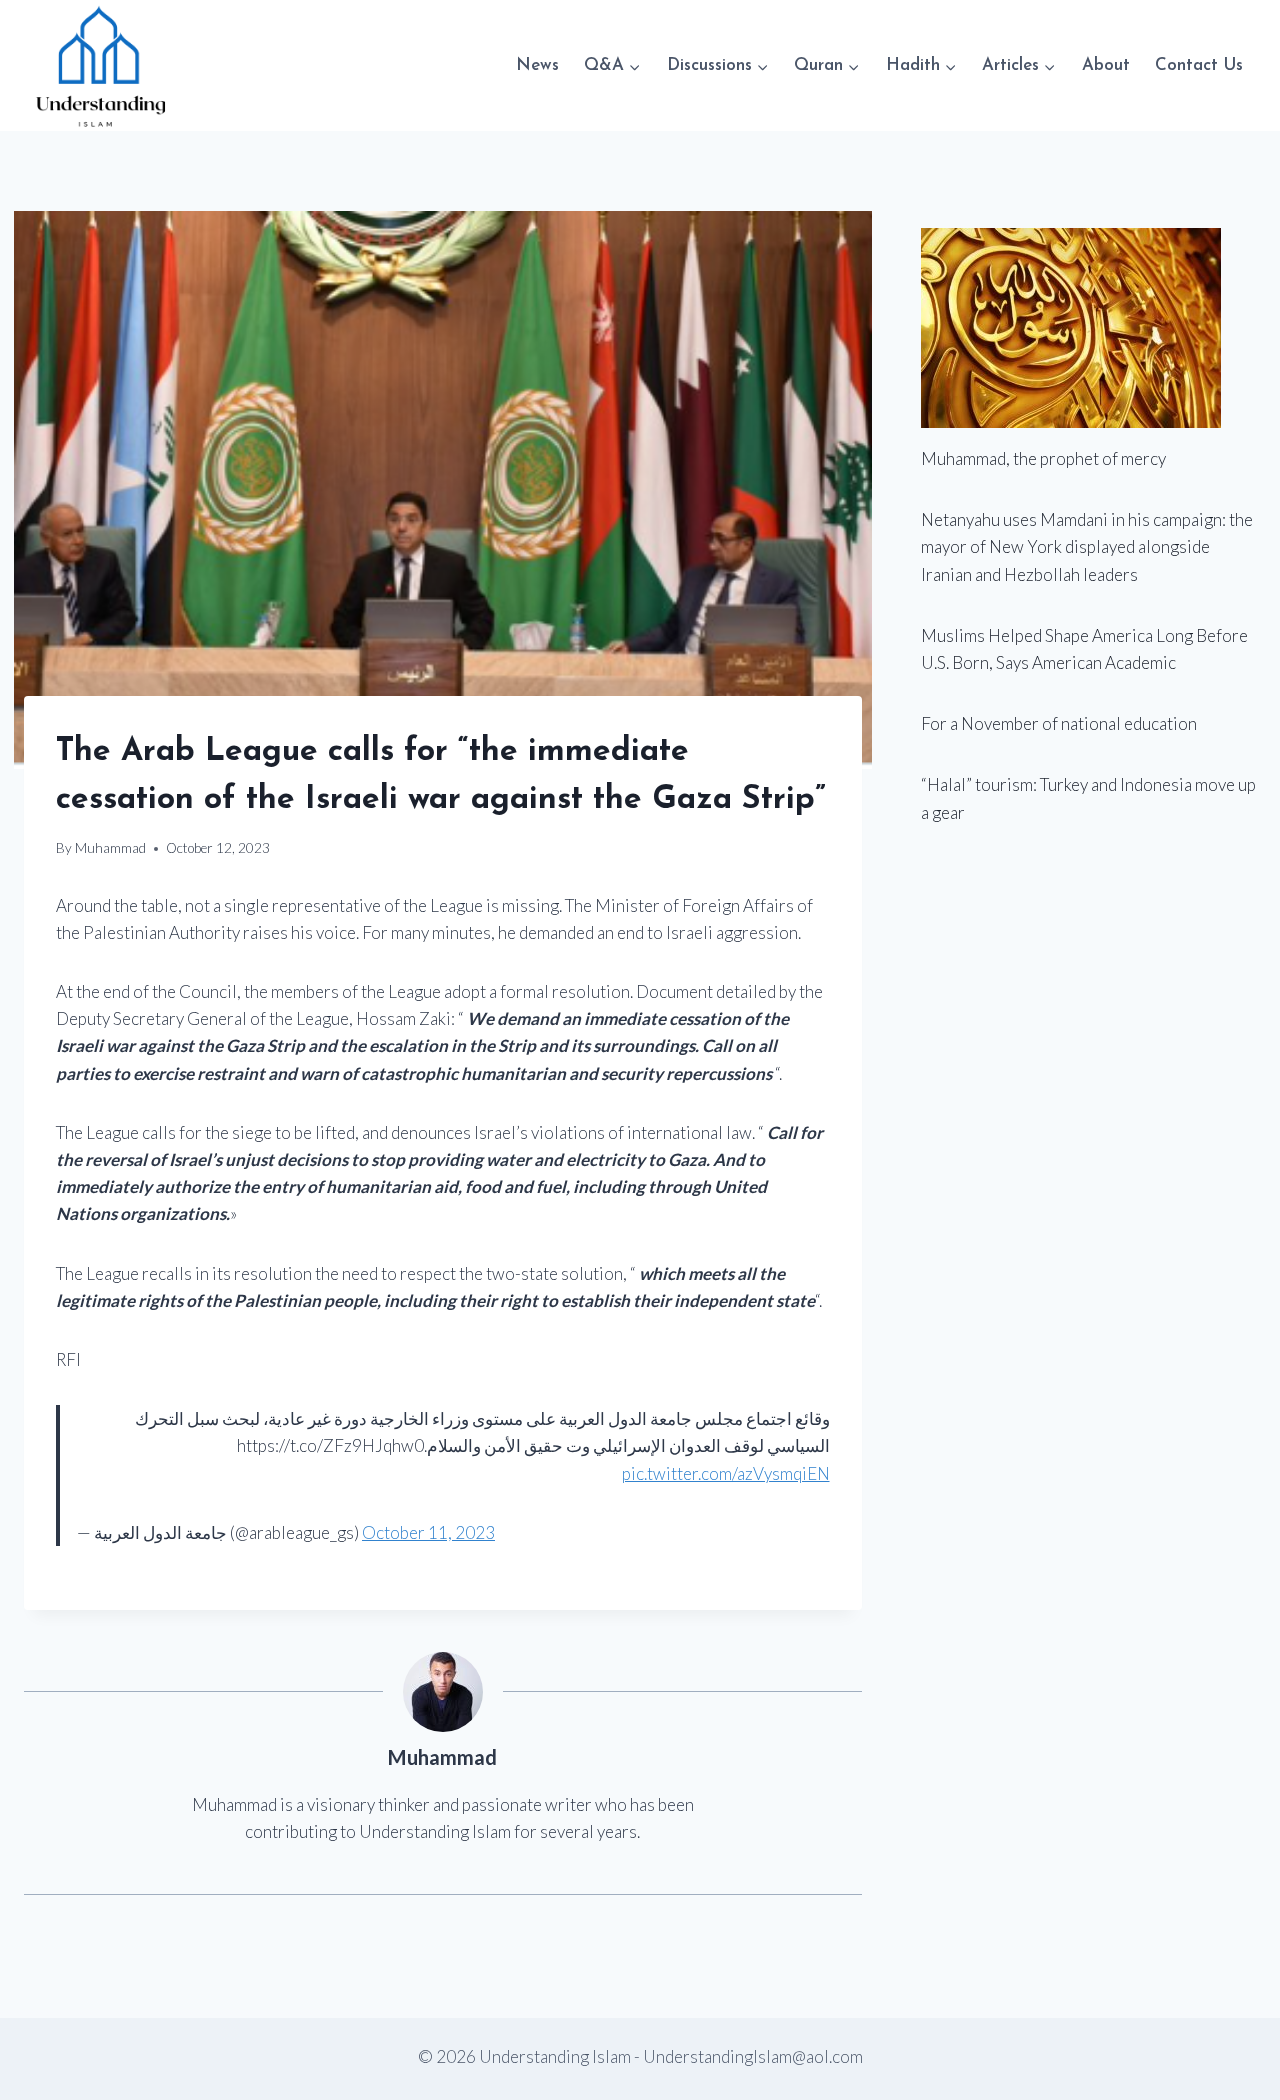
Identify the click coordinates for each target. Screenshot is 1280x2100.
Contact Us (1199, 65)
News (537, 65)
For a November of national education (1059, 723)
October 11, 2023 (428, 1532)
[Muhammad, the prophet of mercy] (1088, 328)
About (1106, 65)
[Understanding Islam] (99, 65)
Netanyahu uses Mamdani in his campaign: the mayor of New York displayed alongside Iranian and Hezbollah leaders (1087, 546)
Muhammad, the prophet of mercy (1043, 458)
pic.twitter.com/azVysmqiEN (726, 1473)
